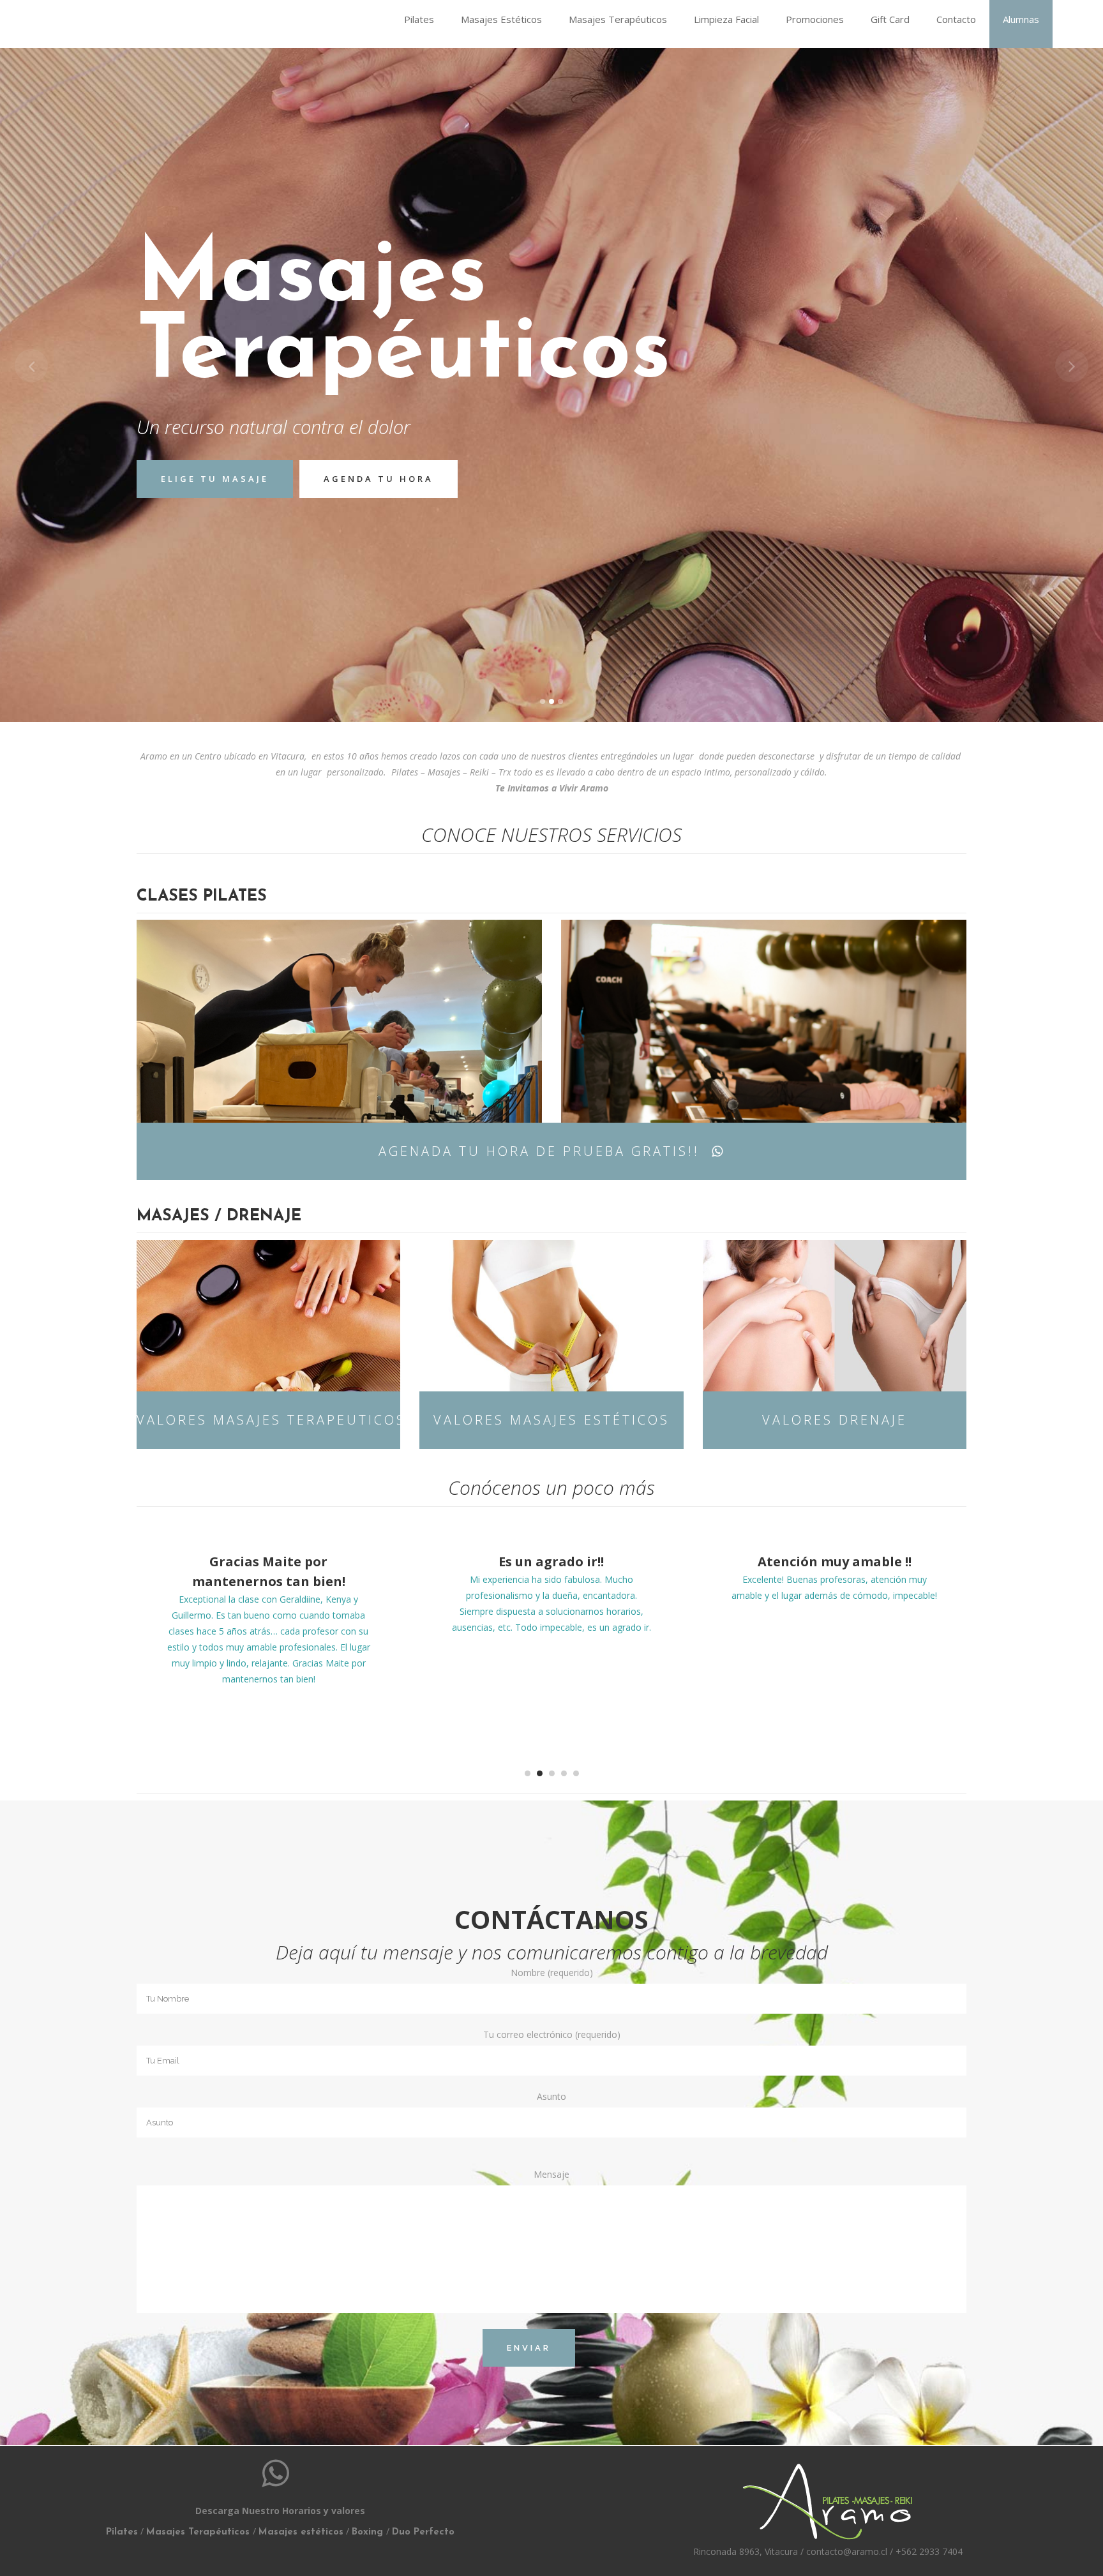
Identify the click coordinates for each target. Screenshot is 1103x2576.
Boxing (369, 2532)
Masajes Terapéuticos (198, 2532)
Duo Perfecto (423, 2532)
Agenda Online (320, 469)
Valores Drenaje (835, 1420)
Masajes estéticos (301, 2532)
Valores (188, 469)
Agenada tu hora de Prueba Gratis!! (539, 1151)
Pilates (122, 2532)
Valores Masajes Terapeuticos (268, 1420)
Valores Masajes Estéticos (551, 1420)
